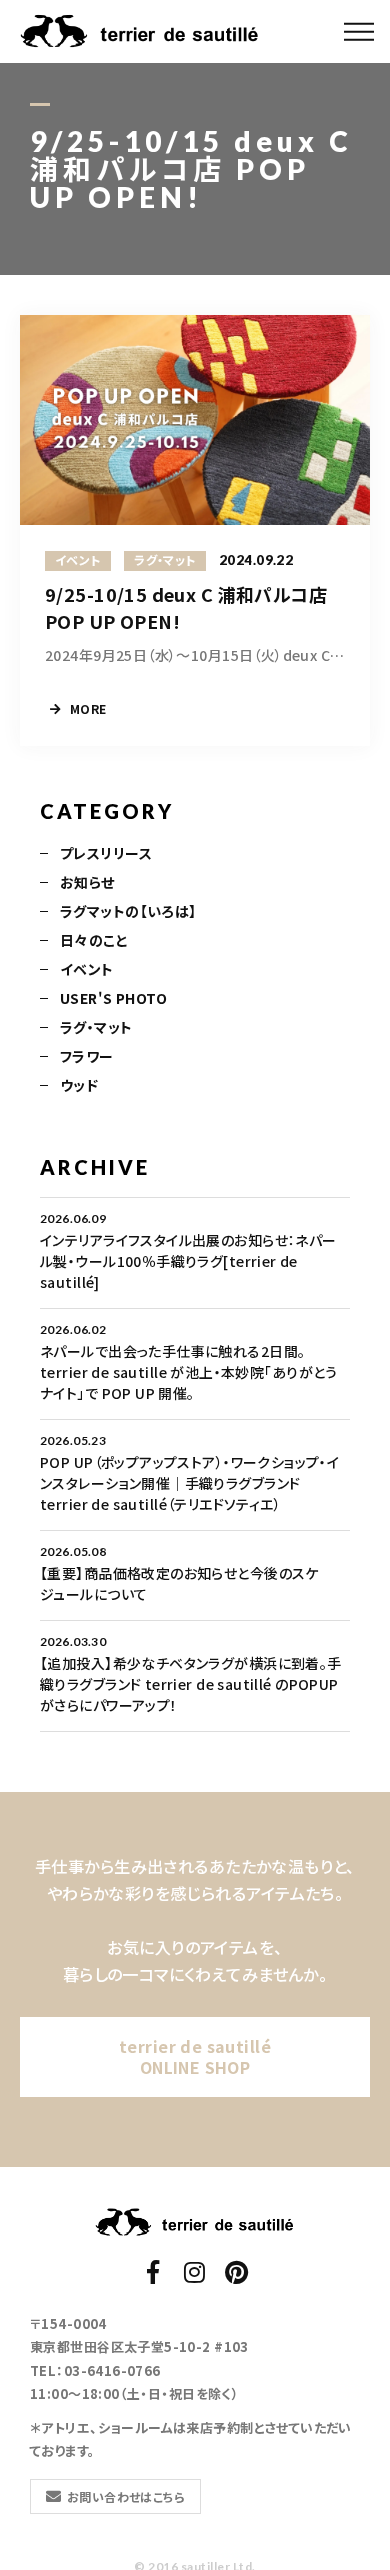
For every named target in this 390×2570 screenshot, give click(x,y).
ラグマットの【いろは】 (128, 911)
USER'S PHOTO (113, 998)
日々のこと (94, 940)
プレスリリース (106, 853)
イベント (87, 969)
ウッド (79, 1085)
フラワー (87, 1056)
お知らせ (87, 882)
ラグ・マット (96, 1027)
